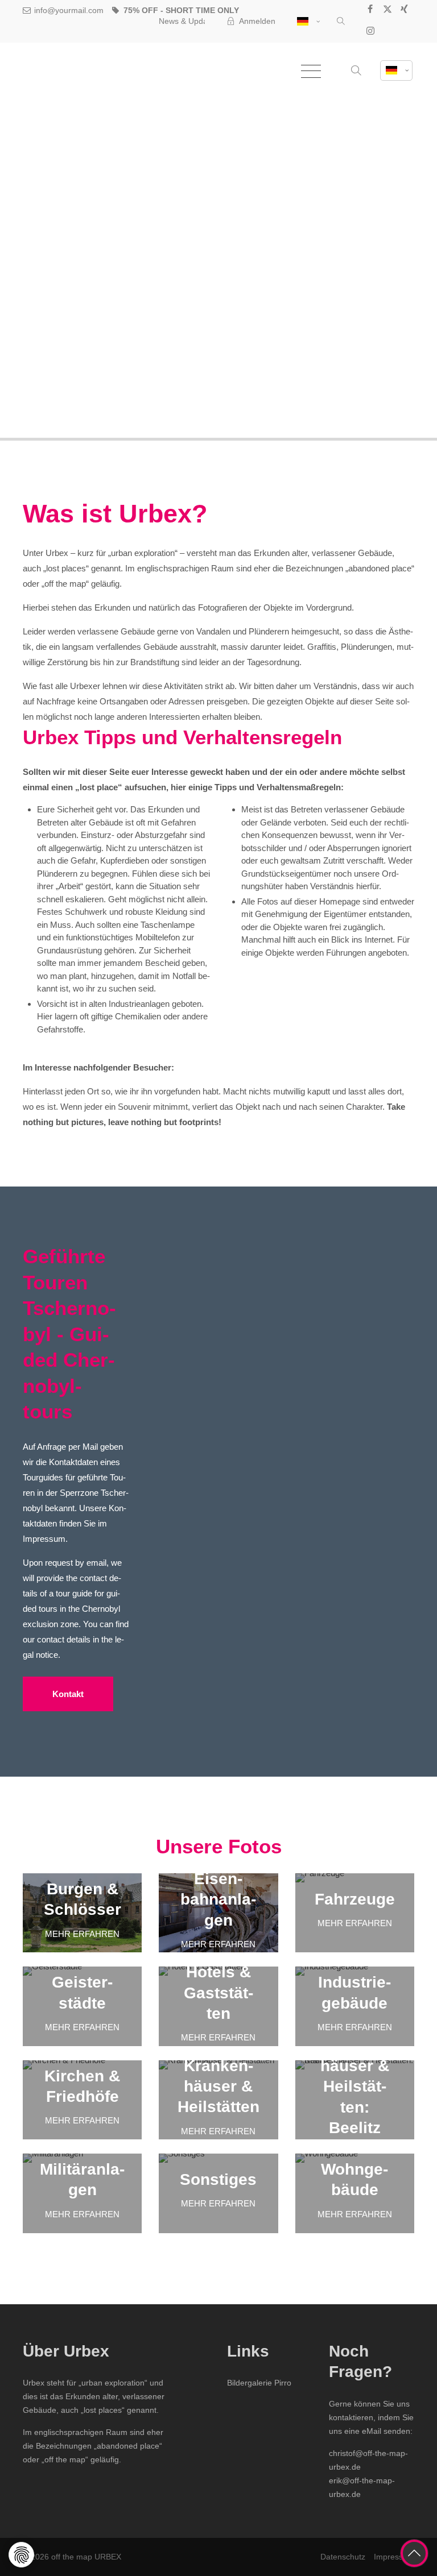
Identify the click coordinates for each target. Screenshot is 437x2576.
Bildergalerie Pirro (259, 2383)
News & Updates (189, 21)
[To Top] (414, 2553)
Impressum (394, 2557)
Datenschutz (343, 2557)
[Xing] (405, 11)
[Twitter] (387, 11)
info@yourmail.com (69, 10)
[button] (341, 22)
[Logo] (80, 71)
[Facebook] (370, 11)
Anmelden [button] (257, 21)
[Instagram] (370, 32)
